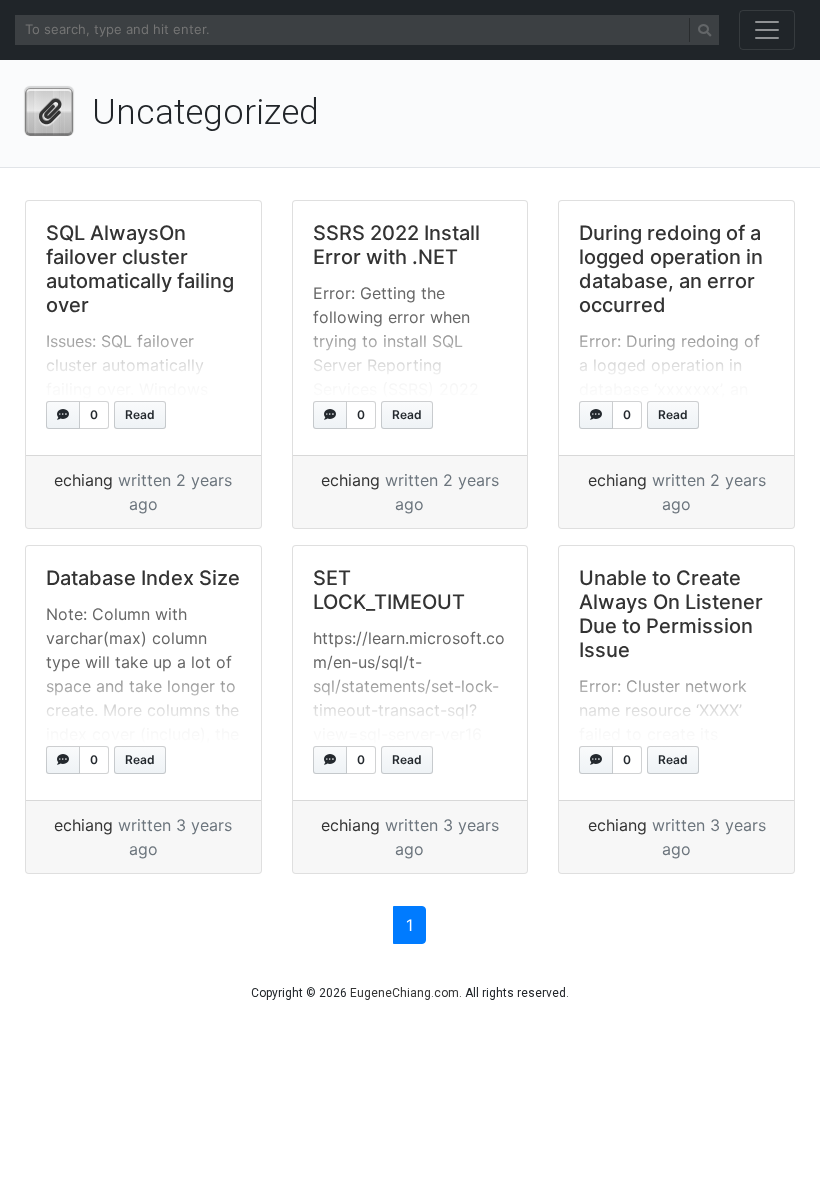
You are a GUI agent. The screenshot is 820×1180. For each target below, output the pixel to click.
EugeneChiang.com (404, 993)
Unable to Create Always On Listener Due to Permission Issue (671, 614)
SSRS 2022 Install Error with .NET (396, 245)
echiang (83, 480)
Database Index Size (143, 578)
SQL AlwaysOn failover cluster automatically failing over (140, 269)
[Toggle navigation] (767, 30)
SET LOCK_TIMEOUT (389, 590)
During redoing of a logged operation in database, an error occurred (671, 269)
